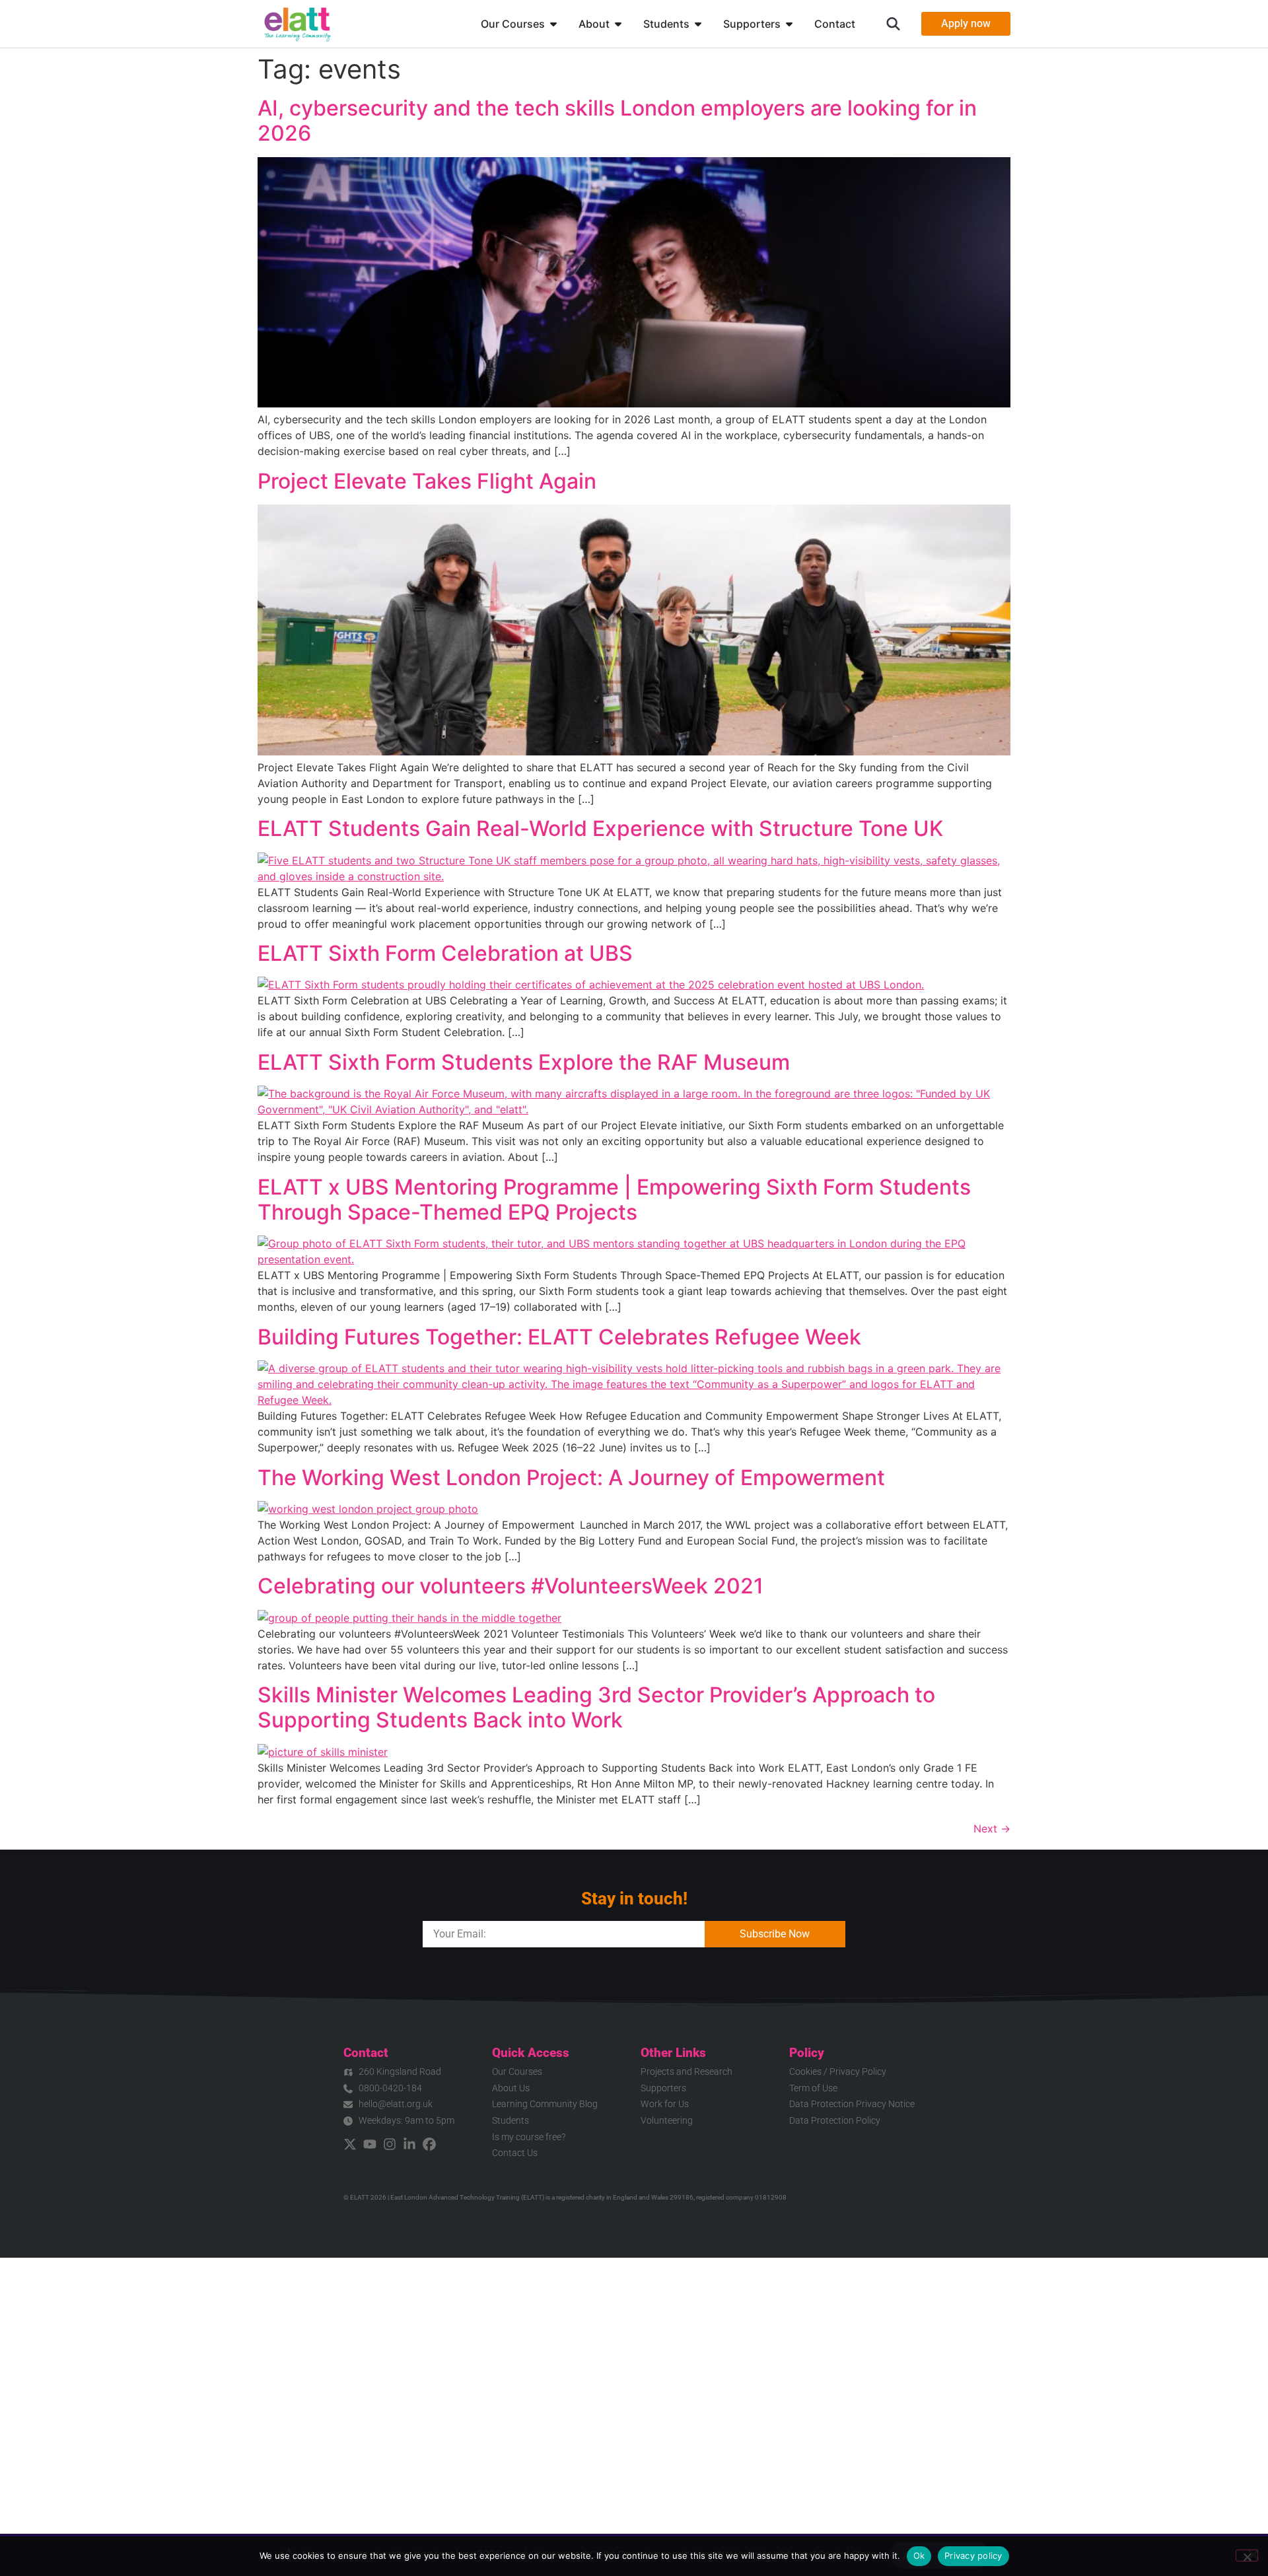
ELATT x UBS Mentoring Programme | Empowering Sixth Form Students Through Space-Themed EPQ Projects (614, 1200)
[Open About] (618, 24)
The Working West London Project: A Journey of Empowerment (573, 1478)
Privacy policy (973, 2556)
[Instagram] (390, 2144)
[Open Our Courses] (553, 24)
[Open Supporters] (789, 24)
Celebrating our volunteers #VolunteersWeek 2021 (511, 1586)
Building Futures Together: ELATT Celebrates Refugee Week (559, 1337)
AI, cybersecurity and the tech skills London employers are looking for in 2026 (617, 121)
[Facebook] (429, 2144)
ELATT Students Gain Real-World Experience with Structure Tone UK (600, 828)
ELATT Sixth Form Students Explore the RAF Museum (524, 1062)
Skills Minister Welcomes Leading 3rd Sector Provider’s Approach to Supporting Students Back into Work (596, 1707)
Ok (919, 2556)
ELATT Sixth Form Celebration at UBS (445, 953)
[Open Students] (698, 24)
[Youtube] (370, 2144)
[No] (1247, 2556)
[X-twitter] (350, 2144)
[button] (893, 24)
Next (992, 1828)
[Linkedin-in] (409, 2144)
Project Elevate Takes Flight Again (427, 481)
